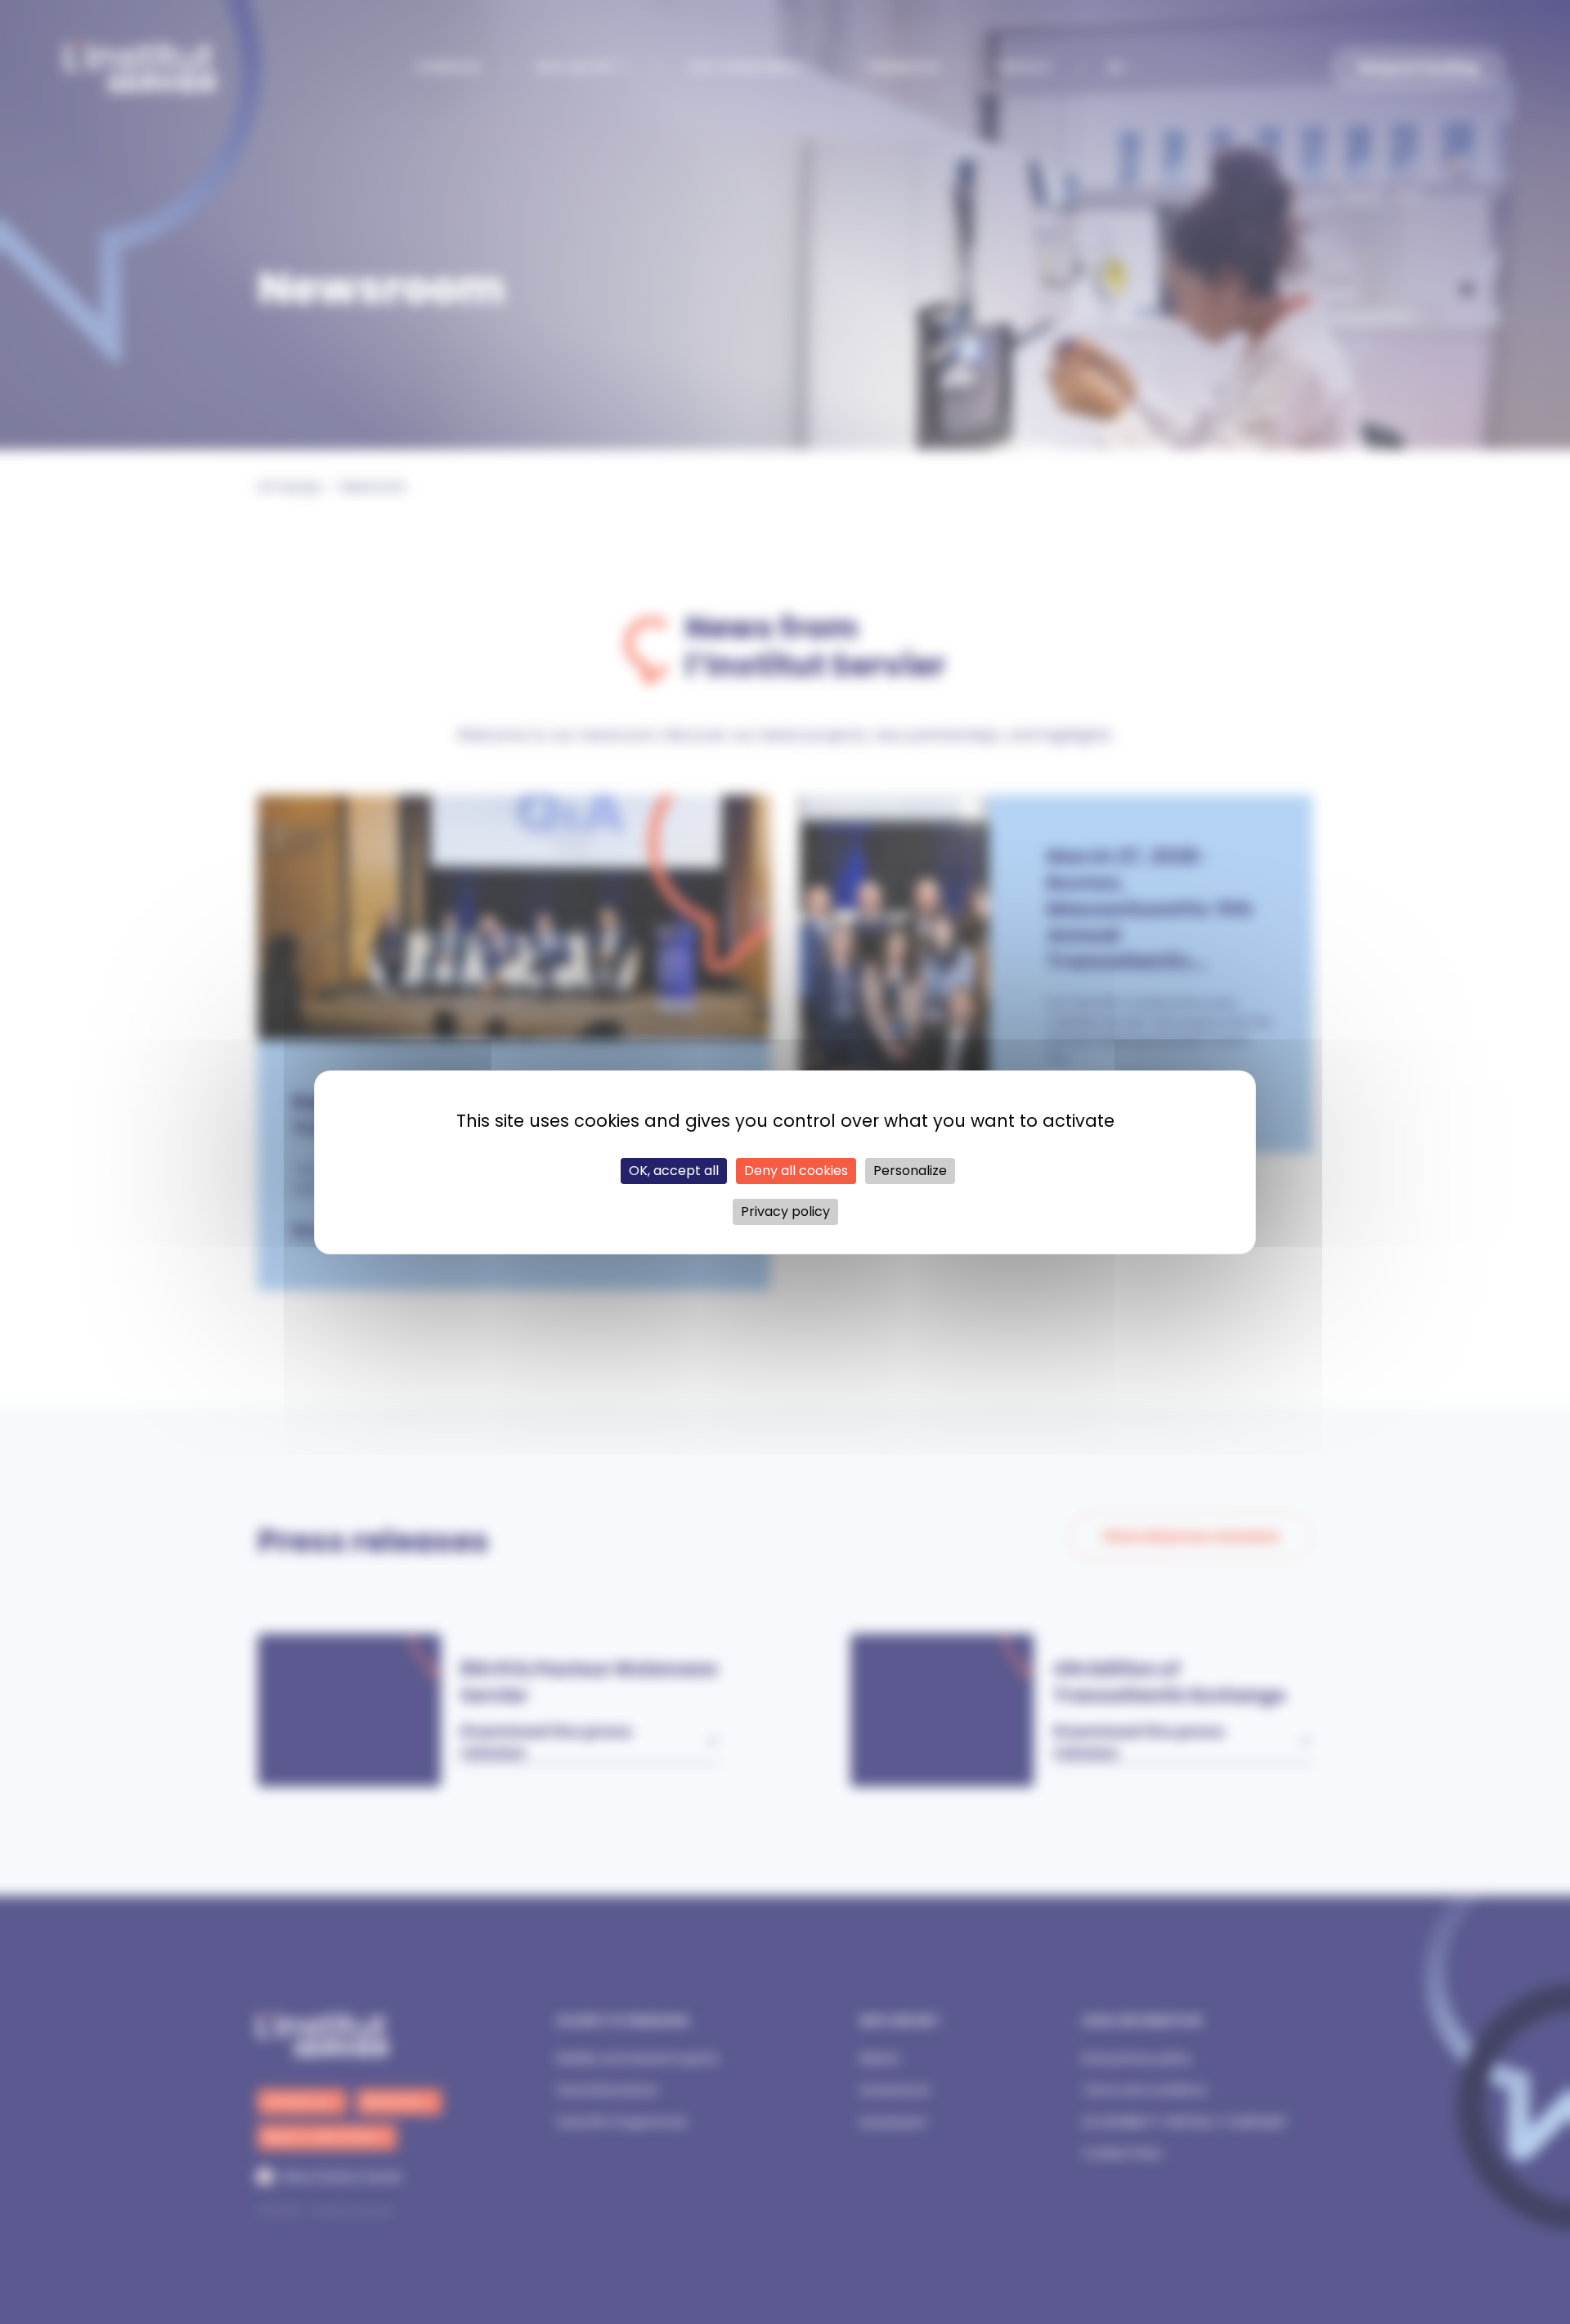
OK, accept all (674, 1171)
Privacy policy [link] (785, 1211)
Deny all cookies (796, 1171)
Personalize (910, 1171)
